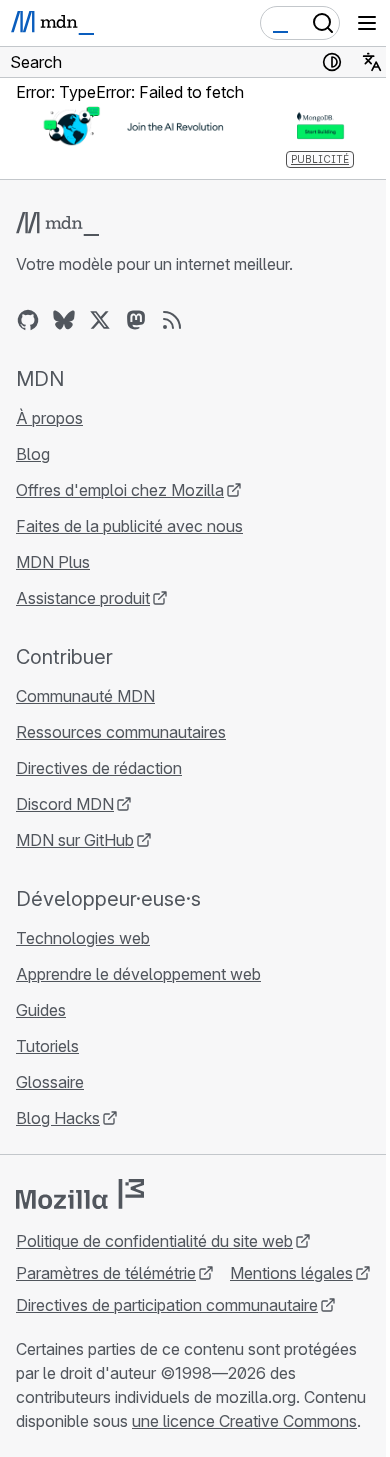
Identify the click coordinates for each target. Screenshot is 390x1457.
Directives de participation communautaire (167, 1305)
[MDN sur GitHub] (28, 320)
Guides (41, 1010)
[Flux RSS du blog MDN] (172, 320)
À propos (49, 418)
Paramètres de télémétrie (106, 1273)
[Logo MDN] (57, 224)
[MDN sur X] (100, 320)
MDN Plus (53, 562)
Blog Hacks (58, 1118)
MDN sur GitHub (75, 840)
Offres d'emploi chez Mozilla (120, 490)
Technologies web (83, 938)
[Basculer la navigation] (367, 23)
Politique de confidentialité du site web (154, 1241)
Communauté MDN (85, 696)
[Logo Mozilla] (80, 1194)
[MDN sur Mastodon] (136, 320)
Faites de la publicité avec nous (129, 526)
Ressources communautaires (121, 732)
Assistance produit (83, 598)
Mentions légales (291, 1273)
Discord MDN (65, 804)
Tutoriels (47, 1046)
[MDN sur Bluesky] (64, 320)
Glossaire (50, 1082)
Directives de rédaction (99, 768)
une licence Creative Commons (244, 1421)
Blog (33, 454)
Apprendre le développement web (138, 974)
